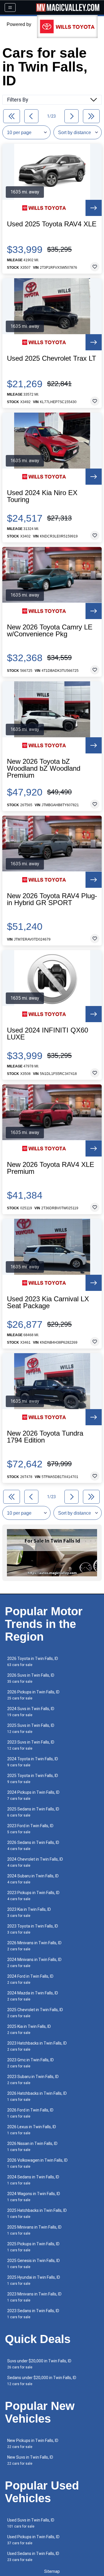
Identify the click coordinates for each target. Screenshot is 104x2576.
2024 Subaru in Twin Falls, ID (33, 1879)
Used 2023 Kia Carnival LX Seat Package (48, 1302)
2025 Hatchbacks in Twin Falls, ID (37, 2213)
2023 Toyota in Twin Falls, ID (33, 1929)
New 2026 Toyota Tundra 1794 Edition (45, 1437)
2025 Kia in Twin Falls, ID (29, 2029)
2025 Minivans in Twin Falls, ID (34, 2230)
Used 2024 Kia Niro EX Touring (42, 496)
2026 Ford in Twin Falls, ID (30, 2113)
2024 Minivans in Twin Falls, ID (34, 1963)
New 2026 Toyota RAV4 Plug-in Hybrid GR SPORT (52, 899)
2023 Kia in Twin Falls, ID (29, 1912)
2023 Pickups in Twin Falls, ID (33, 1896)
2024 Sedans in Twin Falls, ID (33, 2180)
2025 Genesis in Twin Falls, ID (34, 2264)
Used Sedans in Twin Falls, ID (33, 2557)
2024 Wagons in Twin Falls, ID (34, 2197)
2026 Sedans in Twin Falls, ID (33, 1845)
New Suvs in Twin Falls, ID (30, 2460)
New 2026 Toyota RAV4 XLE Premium (51, 1168)
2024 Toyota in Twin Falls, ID (33, 1762)
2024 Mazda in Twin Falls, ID (33, 1996)
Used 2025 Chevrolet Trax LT (52, 358)
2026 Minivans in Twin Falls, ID (34, 1946)
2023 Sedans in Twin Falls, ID (33, 2314)
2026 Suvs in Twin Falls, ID (31, 1678)
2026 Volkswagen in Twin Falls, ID (37, 2163)
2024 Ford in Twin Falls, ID (30, 1979)
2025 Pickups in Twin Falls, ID (33, 2247)
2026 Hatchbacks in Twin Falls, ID (37, 2096)
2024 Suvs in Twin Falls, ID (31, 1712)
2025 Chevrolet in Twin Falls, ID (35, 2013)
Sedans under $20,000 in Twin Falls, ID (42, 2381)
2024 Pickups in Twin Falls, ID (33, 1795)
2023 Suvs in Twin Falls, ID (31, 1745)
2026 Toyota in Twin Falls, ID (33, 1662)
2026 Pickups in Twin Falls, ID (33, 1695)
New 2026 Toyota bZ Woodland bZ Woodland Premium (44, 768)
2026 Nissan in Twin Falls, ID (32, 2147)
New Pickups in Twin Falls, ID (33, 2444)
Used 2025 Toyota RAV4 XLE (52, 224)
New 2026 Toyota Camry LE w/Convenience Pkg (50, 631)
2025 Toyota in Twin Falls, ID (33, 1779)
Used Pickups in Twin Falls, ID (33, 2540)
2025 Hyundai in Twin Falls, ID (34, 2280)
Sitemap (52, 2571)
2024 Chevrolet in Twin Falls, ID (35, 1862)
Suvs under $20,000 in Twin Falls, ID (39, 2364)
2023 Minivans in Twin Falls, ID (34, 2297)
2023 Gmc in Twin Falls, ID (30, 2063)
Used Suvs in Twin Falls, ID (31, 2523)
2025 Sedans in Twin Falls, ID (33, 1812)
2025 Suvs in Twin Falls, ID (31, 1728)
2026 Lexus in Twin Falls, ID (32, 2130)
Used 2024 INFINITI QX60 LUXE (48, 1034)
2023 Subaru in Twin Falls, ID (33, 2080)
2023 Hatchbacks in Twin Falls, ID (37, 2046)
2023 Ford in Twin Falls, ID (30, 1829)
